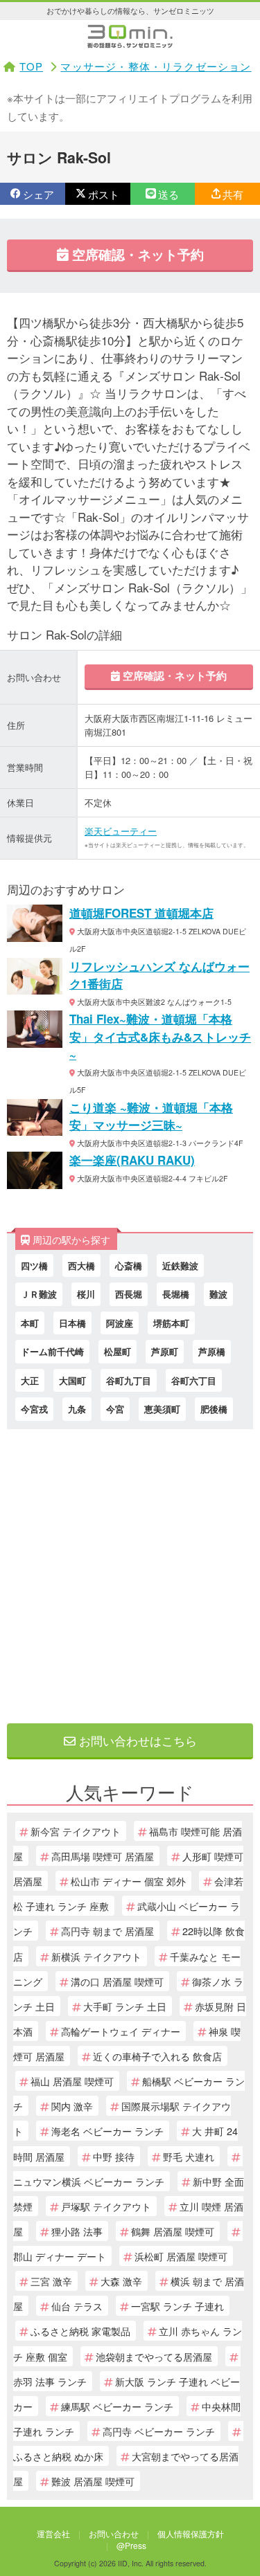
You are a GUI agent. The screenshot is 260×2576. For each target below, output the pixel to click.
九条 (77, 1409)
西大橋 (81, 1266)
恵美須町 (162, 1409)
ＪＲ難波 (39, 1294)
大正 (30, 1380)
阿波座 (120, 1323)
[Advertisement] (130, 1573)
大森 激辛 (121, 2281)
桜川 (86, 1294)
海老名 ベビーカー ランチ (107, 2131)
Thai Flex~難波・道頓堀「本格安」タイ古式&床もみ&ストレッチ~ (160, 1036)
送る (168, 194)
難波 (218, 1294)
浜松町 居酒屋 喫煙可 (181, 2256)
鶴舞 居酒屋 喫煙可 (173, 2231)
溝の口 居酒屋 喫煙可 (117, 1981)
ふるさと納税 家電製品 (80, 2331)
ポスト (104, 194)
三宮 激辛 (51, 2281)
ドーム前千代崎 (52, 1351)
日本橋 (72, 1323)
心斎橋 (129, 1266)
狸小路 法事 (77, 2231)
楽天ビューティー (121, 831)
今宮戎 (34, 1409)
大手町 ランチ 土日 (125, 2006)
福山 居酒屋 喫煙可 (72, 2081)
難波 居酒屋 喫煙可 (93, 2481)
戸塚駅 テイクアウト (106, 2206)
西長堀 (129, 1294)
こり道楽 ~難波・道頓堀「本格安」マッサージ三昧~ (151, 1116)
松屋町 (118, 1351)
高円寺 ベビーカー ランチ (159, 2431)
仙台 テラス (77, 2306)
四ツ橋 (34, 1266)
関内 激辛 (72, 2106)
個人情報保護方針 (191, 2533)
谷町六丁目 (194, 1380)
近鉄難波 (180, 1266)
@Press (131, 2545)
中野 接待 (114, 2156)
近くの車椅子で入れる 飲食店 (157, 2056)
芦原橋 (212, 1351)
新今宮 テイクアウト (76, 1831)
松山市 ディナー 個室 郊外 (128, 1881)
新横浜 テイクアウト (96, 1956)
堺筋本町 (171, 1323)
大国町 (72, 1380)
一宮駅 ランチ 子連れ (177, 2306)
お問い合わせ (114, 2533)
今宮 (115, 1409)
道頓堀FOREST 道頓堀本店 (141, 913)
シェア (38, 194)
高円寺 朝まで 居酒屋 (107, 1931)
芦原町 (165, 1351)
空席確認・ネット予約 (136, 254)
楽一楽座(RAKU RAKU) (132, 1160)
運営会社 (53, 2533)
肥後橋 (214, 1409)
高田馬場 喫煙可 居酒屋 (103, 1856)
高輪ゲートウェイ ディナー (121, 2031)
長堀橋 (176, 1294)
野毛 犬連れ (189, 2156)
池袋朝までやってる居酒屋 (154, 2356)
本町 (30, 1323)
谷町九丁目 (129, 1380)
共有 (233, 194)
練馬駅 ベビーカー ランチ (117, 2406)
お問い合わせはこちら (136, 1740)
